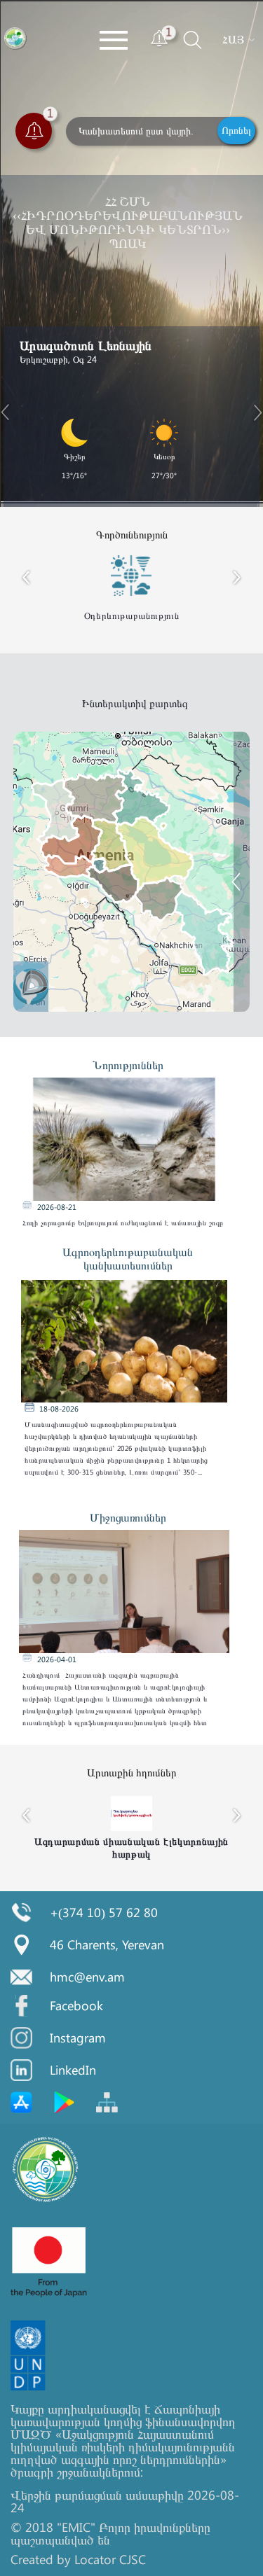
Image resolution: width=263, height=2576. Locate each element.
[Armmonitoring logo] (16, 39)
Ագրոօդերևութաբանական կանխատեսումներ (128, 1258)
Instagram (78, 2038)
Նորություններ (128, 1065)
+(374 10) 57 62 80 (104, 1912)
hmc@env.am (87, 1977)
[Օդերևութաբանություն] (247, 941)
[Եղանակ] (247, 786)
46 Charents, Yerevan (107, 1944)
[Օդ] (247, 873)
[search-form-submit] (180, 52)
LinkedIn (73, 2070)
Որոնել (236, 130)
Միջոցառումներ (128, 1517)
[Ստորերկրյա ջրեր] (247, 907)
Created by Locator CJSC (78, 2559)
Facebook (76, 2005)
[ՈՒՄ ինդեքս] (247, 820)
